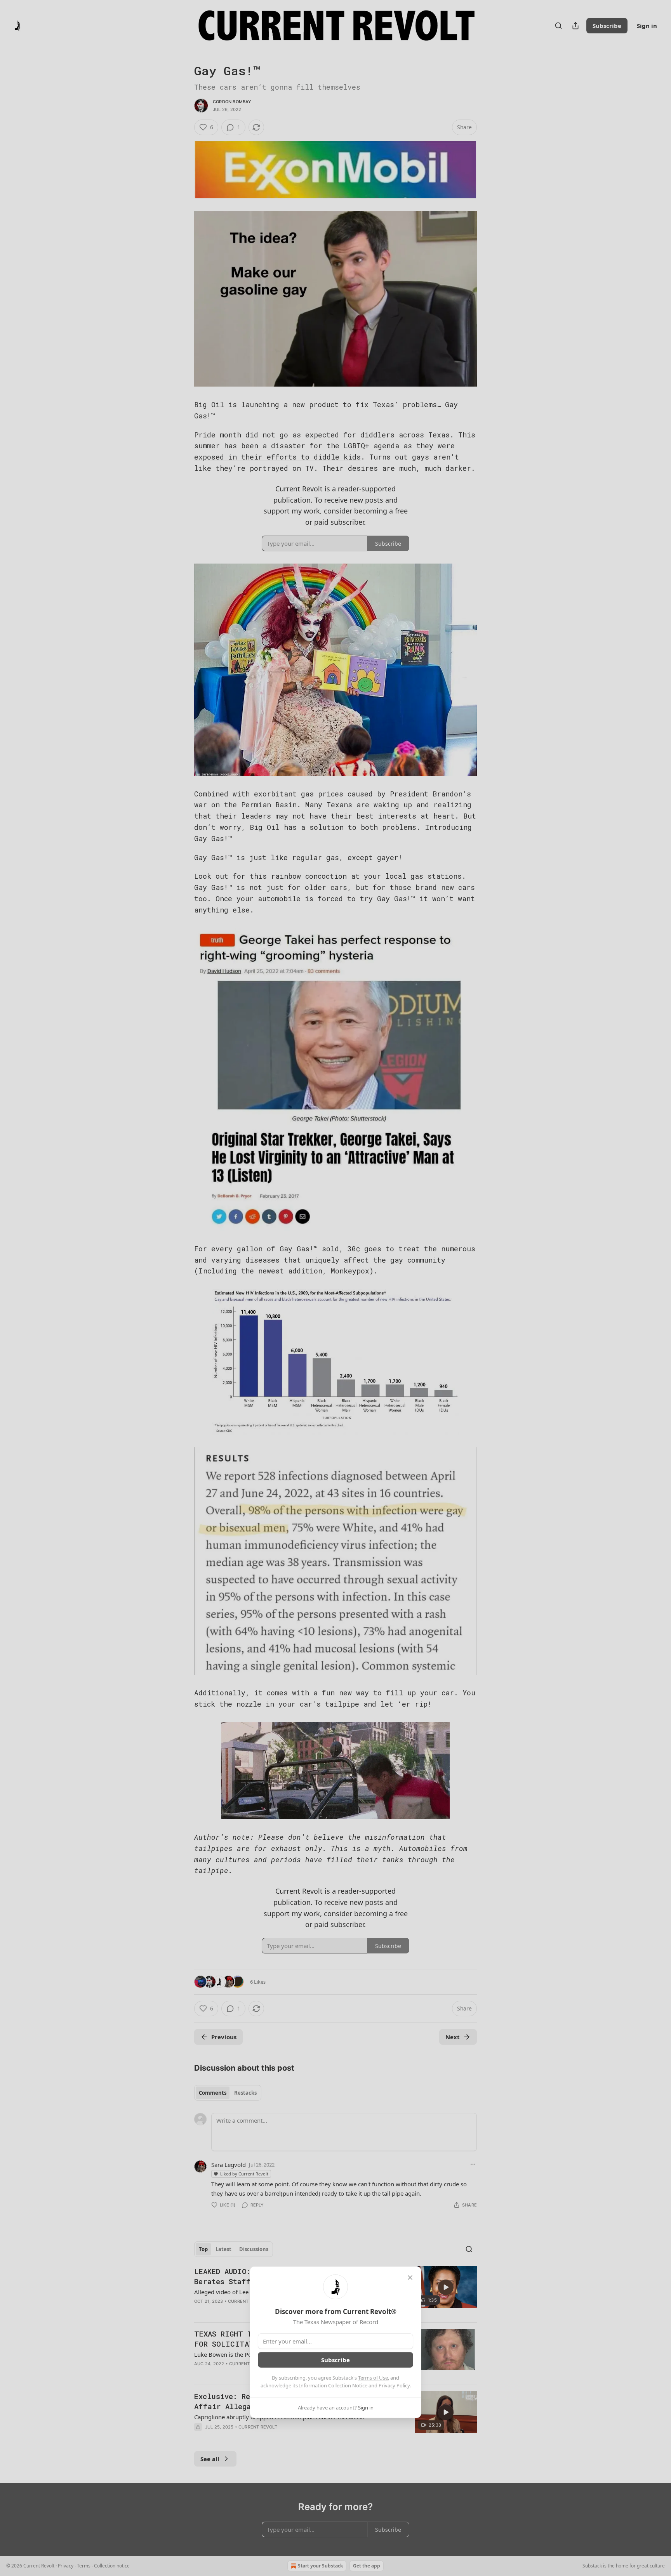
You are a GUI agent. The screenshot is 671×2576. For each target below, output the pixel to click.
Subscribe (335, 2360)
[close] (410, 2278)
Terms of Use (373, 2378)
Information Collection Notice (333, 2385)
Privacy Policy (394, 2385)
